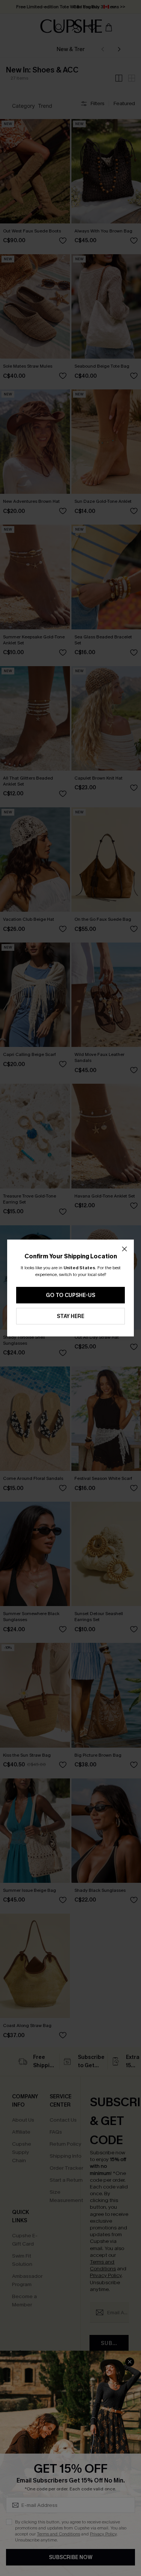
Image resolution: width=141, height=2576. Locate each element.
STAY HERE (70, 1316)
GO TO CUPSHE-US (70, 1295)
